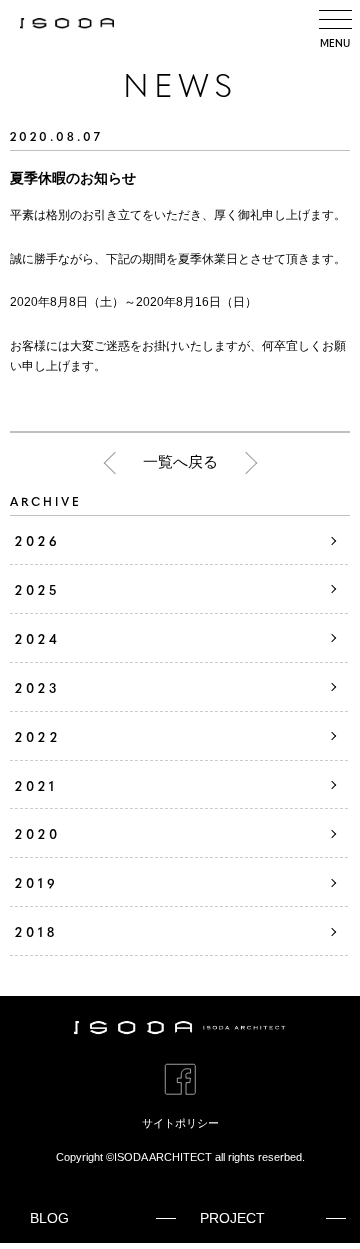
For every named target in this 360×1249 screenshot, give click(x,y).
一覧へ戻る (180, 461)
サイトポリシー (180, 1123)
